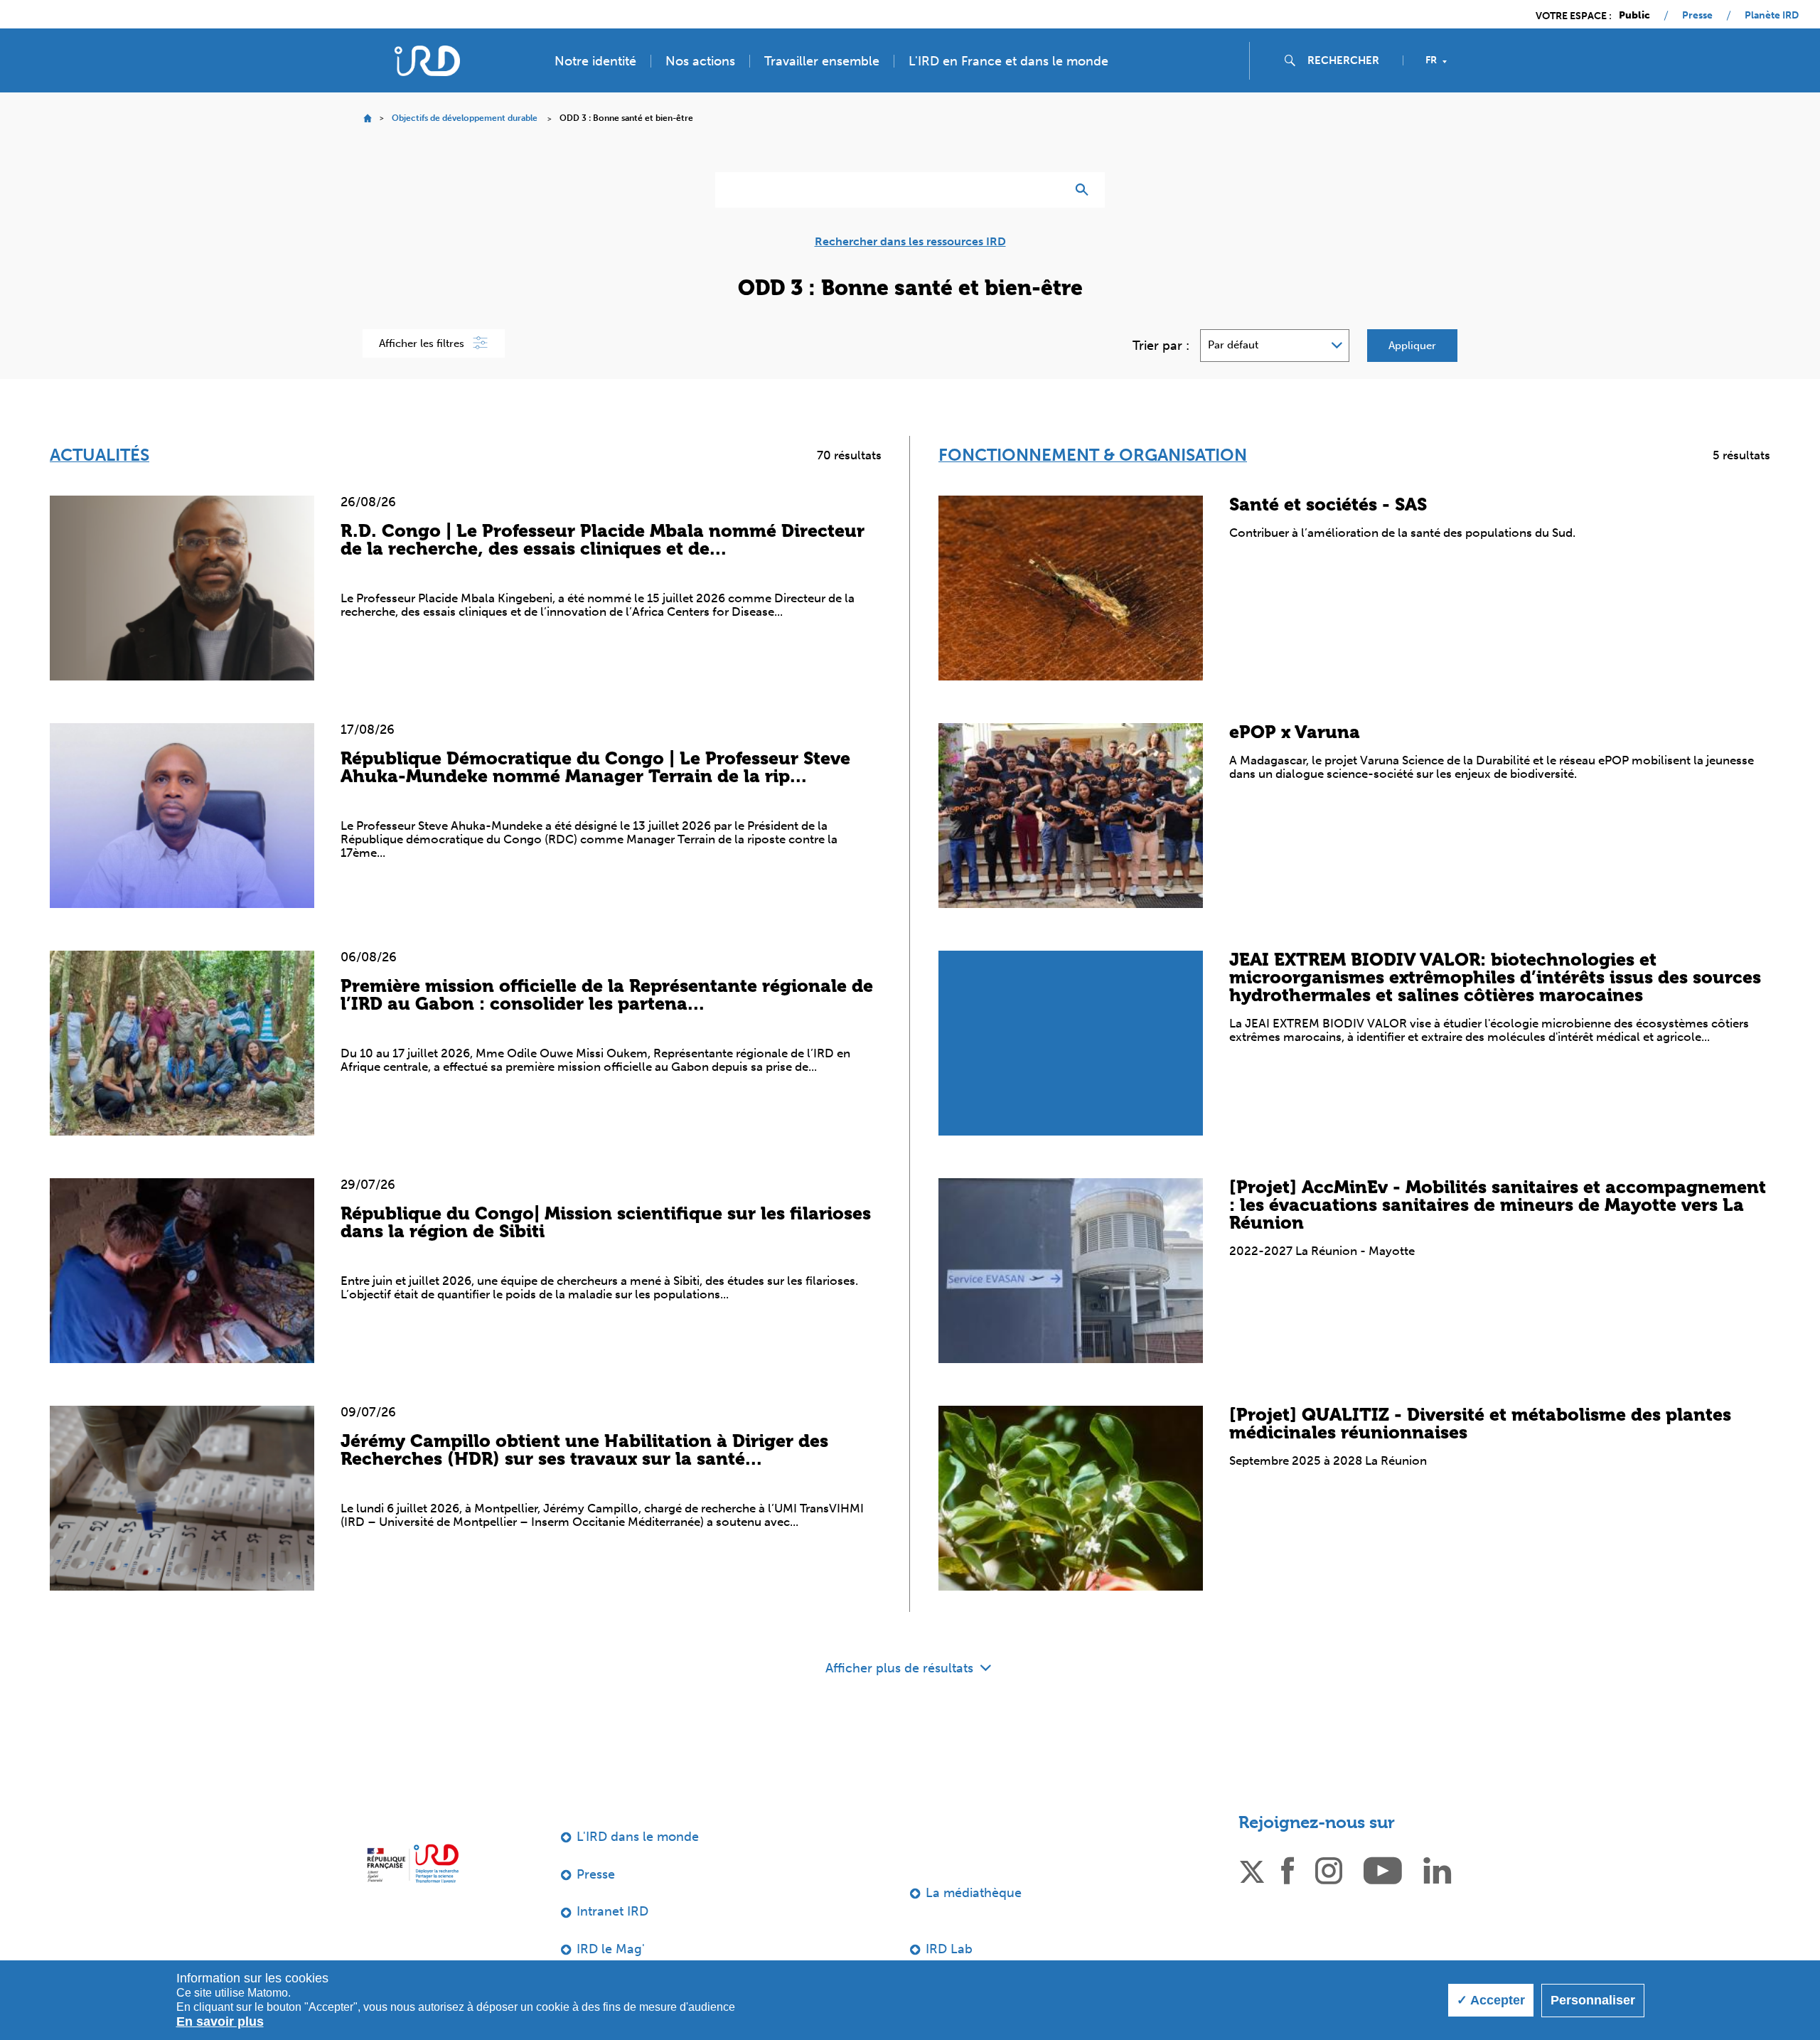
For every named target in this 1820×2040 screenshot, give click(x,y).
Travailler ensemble (822, 61)
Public (1634, 16)
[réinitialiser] (1049, 190)
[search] (1349, 60)
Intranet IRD (612, 1911)
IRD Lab (949, 1949)
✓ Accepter (1491, 2000)
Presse (1697, 16)
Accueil (367, 118)
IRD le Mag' (611, 1949)
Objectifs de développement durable (465, 118)
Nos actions (700, 61)
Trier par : (1161, 346)
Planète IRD (1772, 16)
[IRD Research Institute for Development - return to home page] (413, 1863)
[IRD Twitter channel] (1252, 1869)
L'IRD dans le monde (638, 1837)
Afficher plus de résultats (901, 1668)
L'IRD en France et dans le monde (1008, 61)
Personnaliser (1593, 2000)
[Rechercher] (1085, 190)
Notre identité (595, 61)
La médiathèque (974, 1893)
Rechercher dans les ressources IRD (910, 242)
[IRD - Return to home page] (427, 61)
